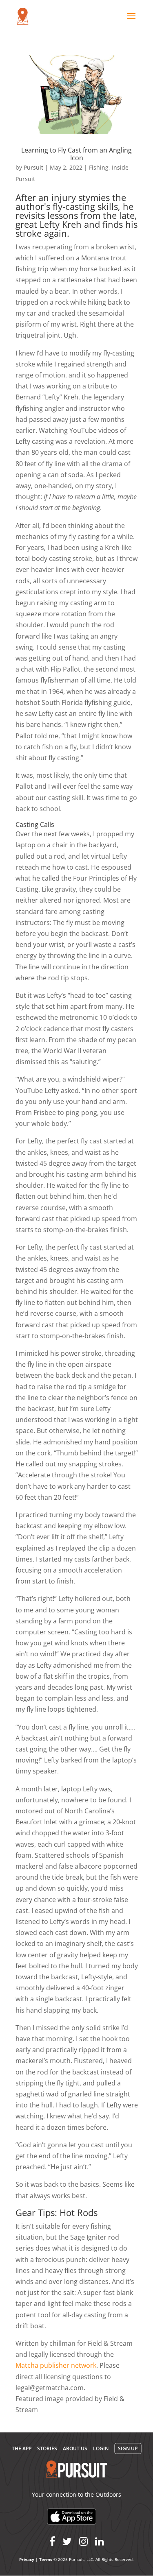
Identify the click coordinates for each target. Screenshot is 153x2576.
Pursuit (33, 167)
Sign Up (128, 2448)
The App (22, 2448)
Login (101, 2448)
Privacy (27, 2559)
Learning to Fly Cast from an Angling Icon (76, 154)
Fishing (99, 167)
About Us (75, 2448)
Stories (47, 2448)
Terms (46, 2559)
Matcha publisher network (56, 2365)
